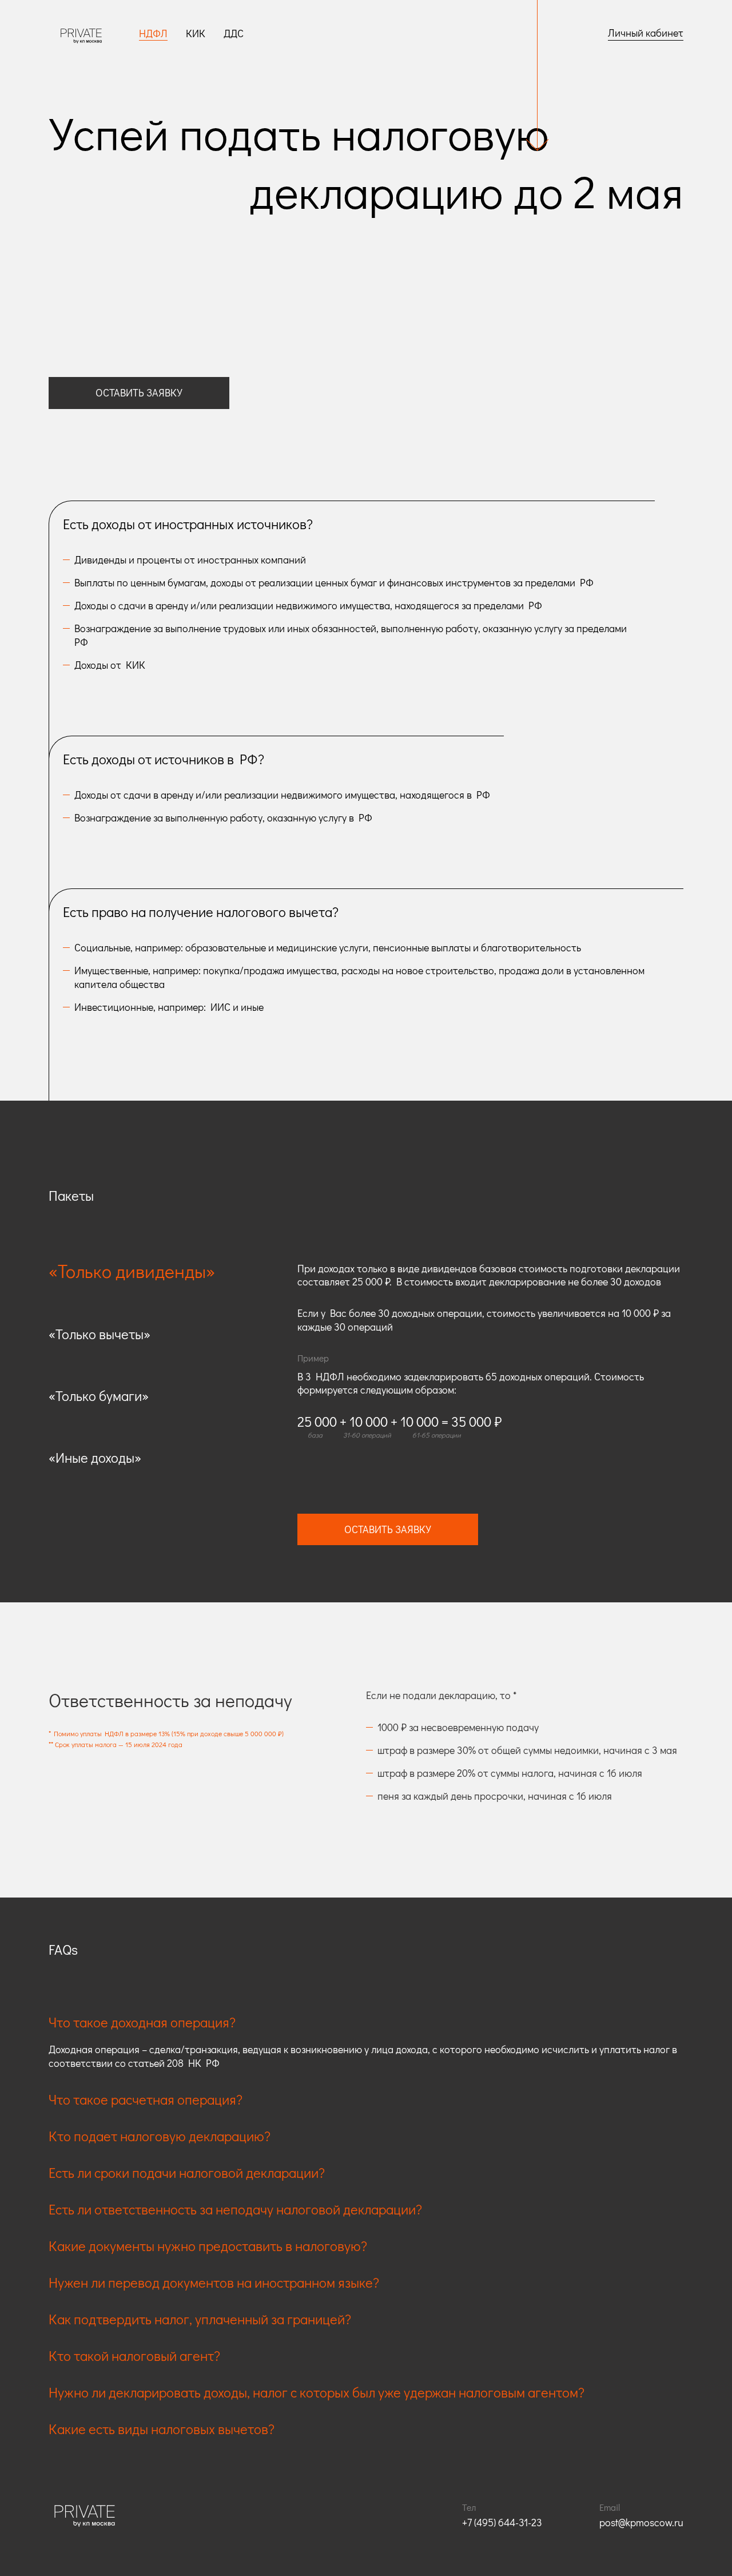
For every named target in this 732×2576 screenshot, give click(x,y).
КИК (196, 33)
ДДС (234, 33)
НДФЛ (153, 33)
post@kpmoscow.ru (641, 2522)
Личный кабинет (646, 33)
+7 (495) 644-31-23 (502, 2522)
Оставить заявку (139, 392)
